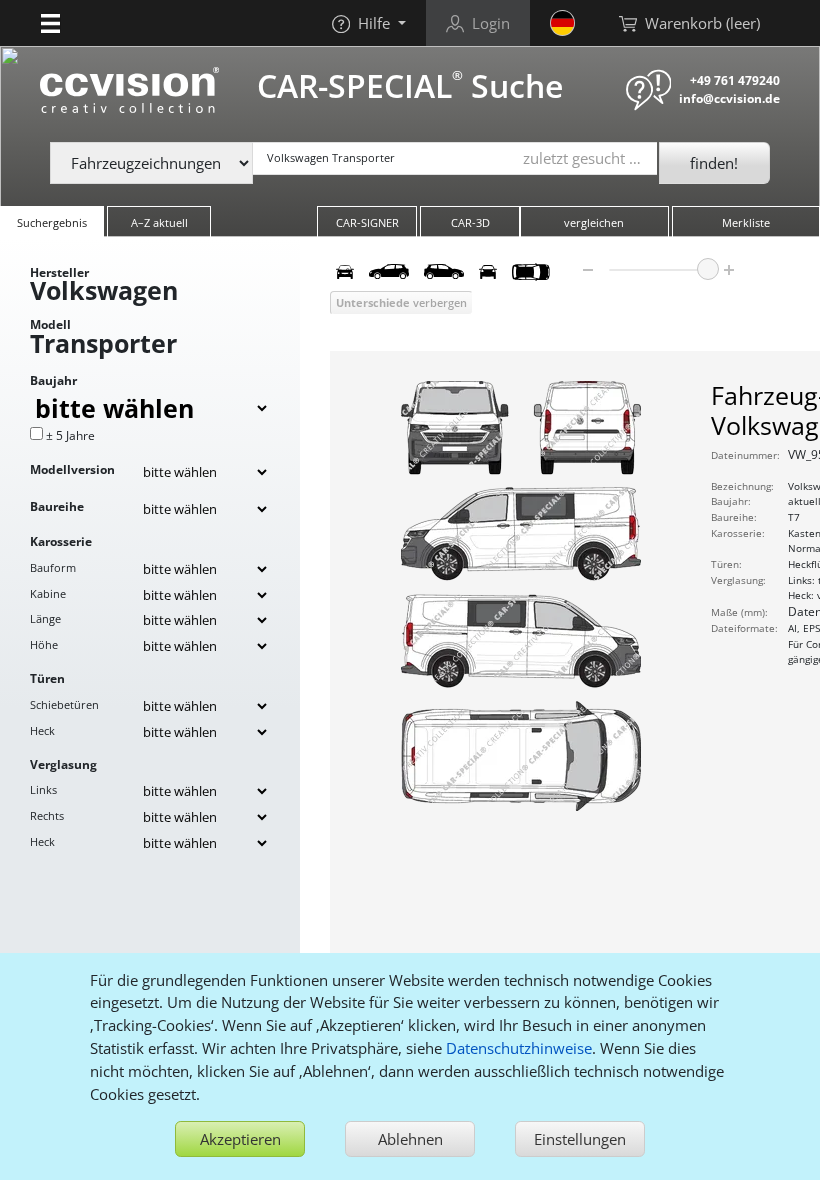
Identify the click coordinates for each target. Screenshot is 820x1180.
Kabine (48, 593)
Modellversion (72, 469)
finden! (714, 163)
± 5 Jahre (70, 435)
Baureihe (57, 506)
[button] (50, 23)
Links (43, 789)
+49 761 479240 (735, 80)
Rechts (47, 815)
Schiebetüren (64, 704)
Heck (42, 730)
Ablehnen (410, 1139)
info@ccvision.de (729, 98)
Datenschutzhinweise (519, 1048)
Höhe (44, 644)
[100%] (708, 269)
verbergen (401, 302)
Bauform (53, 567)
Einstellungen (580, 1139)
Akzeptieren (240, 1139)
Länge (45, 618)
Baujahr (53, 380)
